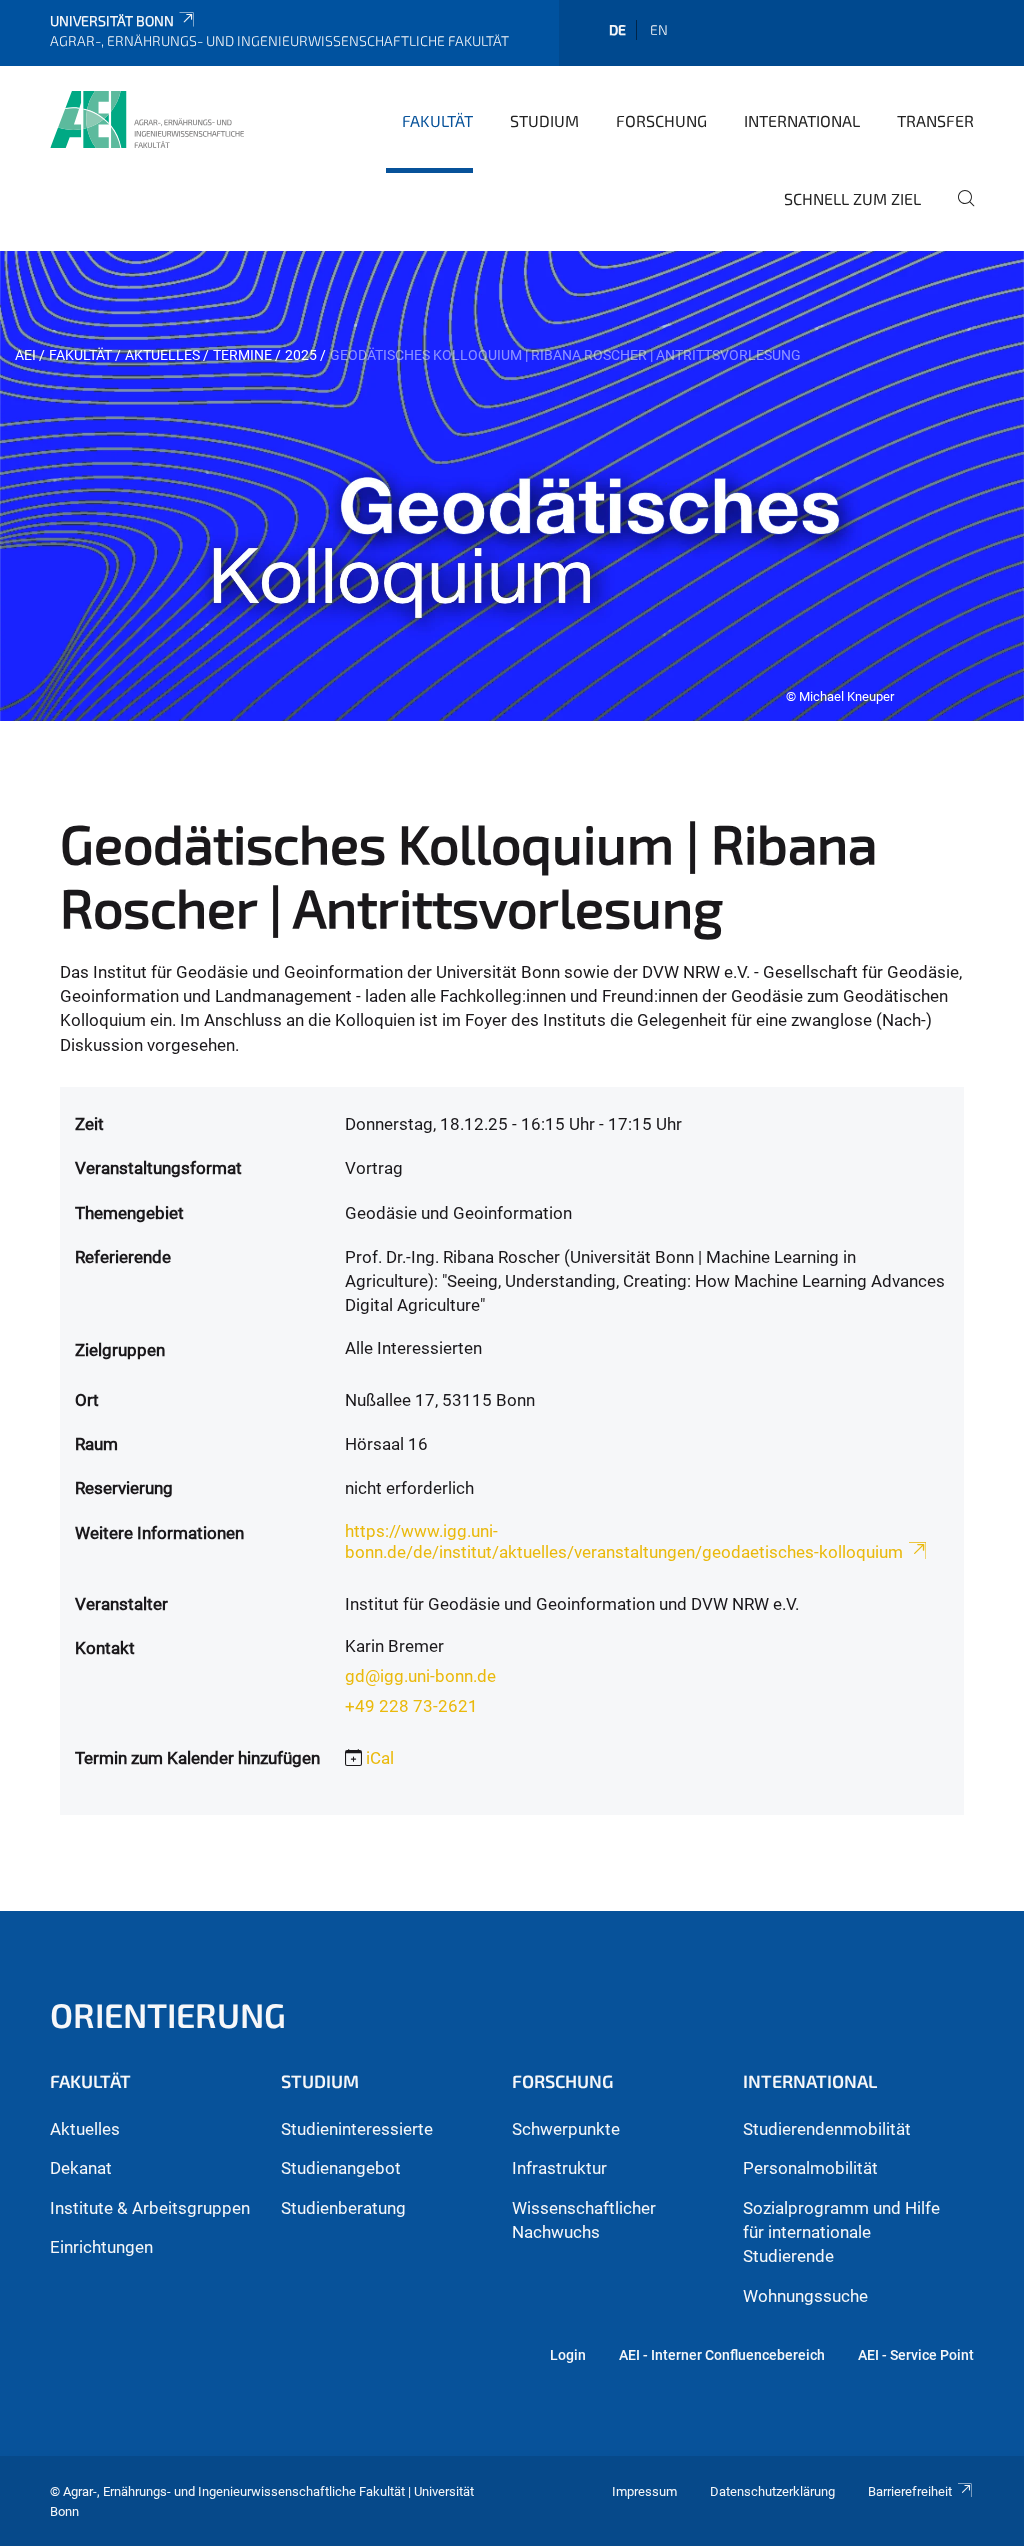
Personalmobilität (810, 2168)
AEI (25, 355)
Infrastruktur (559, 2168)
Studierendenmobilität (827, 2129)
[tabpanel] (512, 486)
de (617, 29)
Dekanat (81, 2168)
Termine (242, 355)
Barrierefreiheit (910, 2491)
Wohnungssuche (805, 2296)
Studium (544, 120)
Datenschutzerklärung (772, 2491)
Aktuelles (162, 355)
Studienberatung (343, 2208)
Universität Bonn (112, 20)
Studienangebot (341, 2168)
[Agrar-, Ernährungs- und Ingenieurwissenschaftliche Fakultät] (147, 119)
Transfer (935, 120)
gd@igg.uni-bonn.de (420, 1676)
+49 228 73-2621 (411, 1706)
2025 (301, 355)
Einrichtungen (101, 2247)
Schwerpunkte (566, 2129)
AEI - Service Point (916, 2355)
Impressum (644, 2491)
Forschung (661, 120)
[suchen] (958, 212)
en (659, 29)
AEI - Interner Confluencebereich (722, 2355)
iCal (380, 1758)
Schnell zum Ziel (852, 198)
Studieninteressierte (357, 2129)
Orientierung (168, 2014)
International (802, 120)
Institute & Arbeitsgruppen (150, 2208)
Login (568, 2355)
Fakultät (437, 120)
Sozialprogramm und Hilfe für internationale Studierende (841, 2232)
